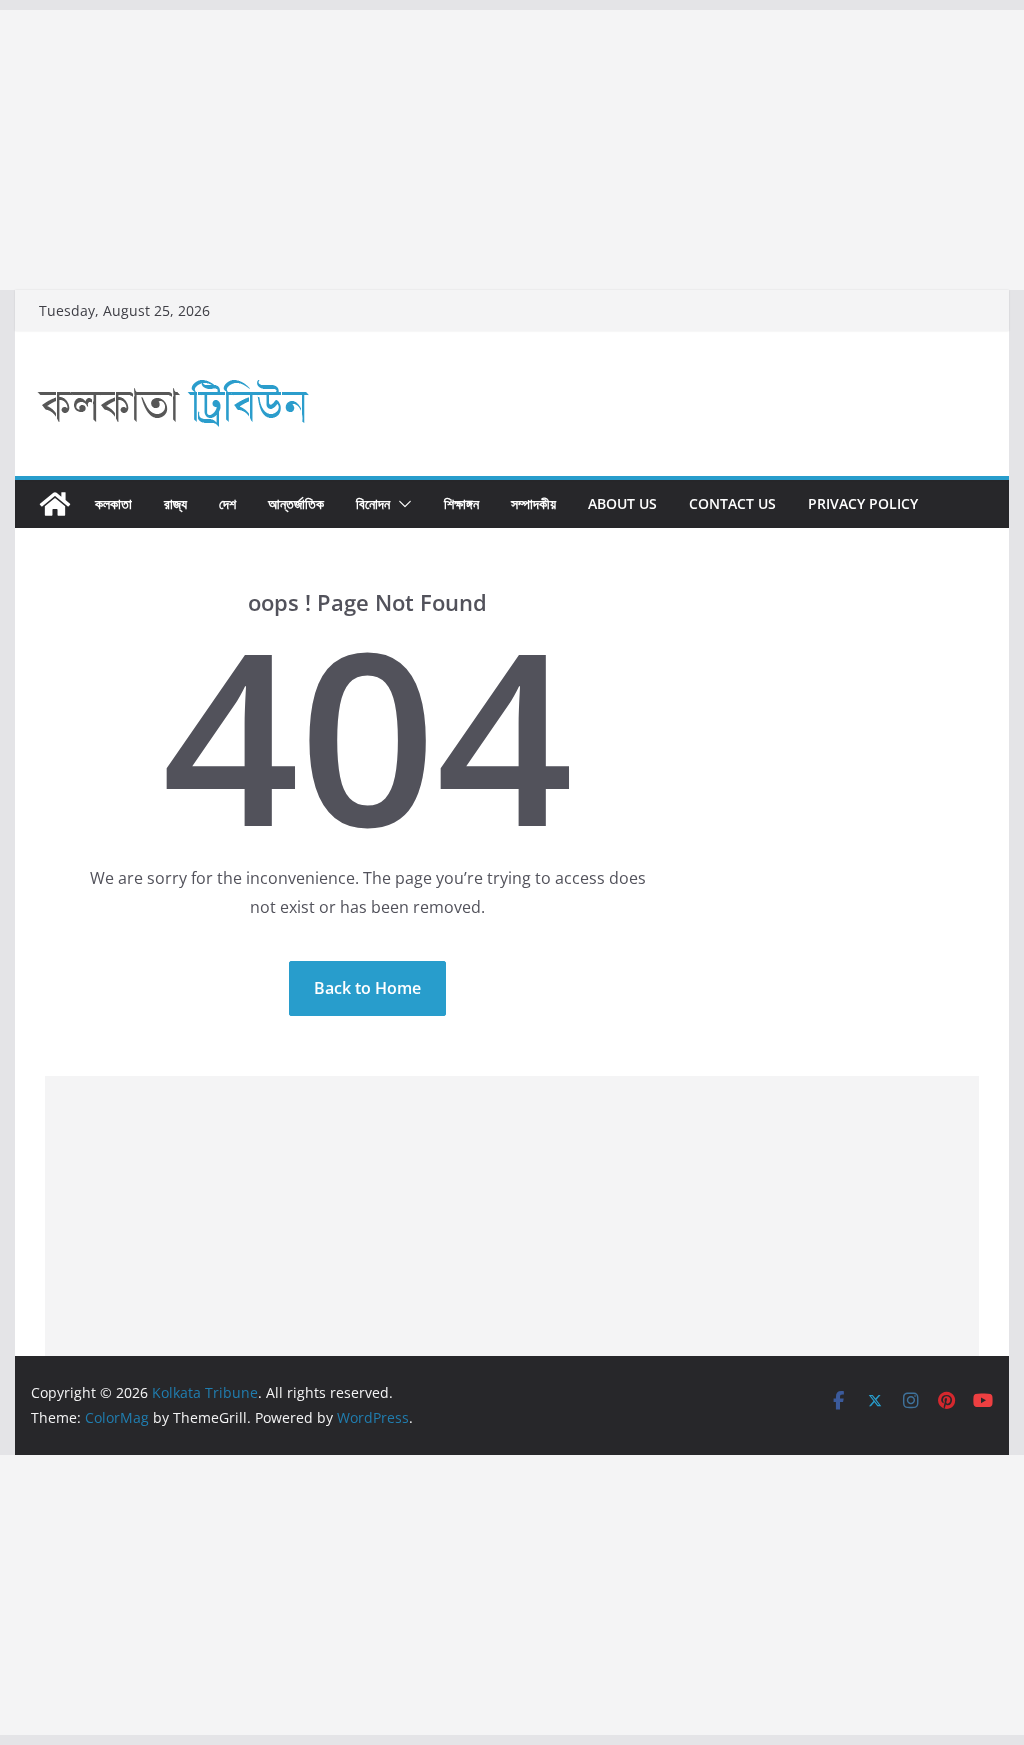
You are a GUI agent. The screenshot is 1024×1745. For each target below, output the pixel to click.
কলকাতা (113, 503)
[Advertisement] (512, 150)
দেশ (227, 503)
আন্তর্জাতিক (296, 503)
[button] (401, 504)
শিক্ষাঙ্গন (461, 503)
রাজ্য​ (175, 503)
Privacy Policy (863, 503)
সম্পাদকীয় (533, 503)
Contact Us (732, 503)
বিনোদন (373, 503)
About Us (622, 503)
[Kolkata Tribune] (55, 504)
